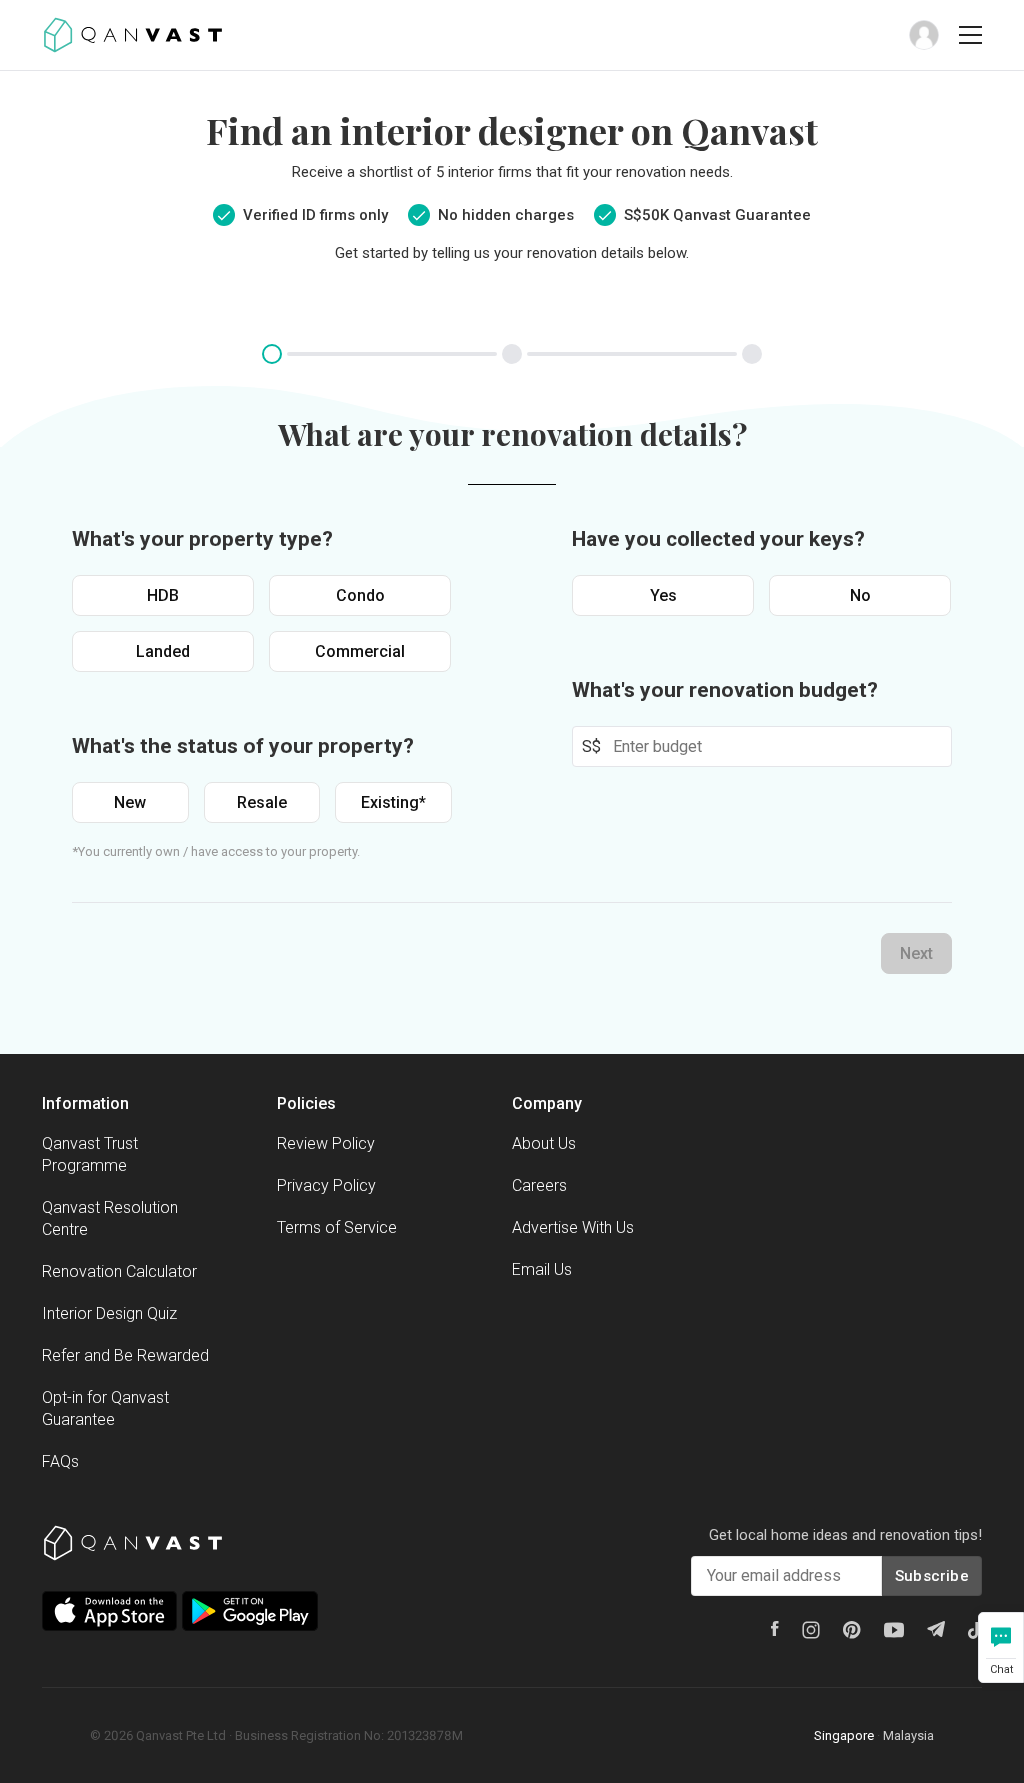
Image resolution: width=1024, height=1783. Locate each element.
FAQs (60, 1461)
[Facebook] (775, 1628)
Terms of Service (337, 1227)
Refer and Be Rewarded (125, 1355)
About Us (544, 1143)
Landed (163, 651)
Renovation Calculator (119, 1271)
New (130, 802)
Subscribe (932, 1576)
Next (916, 953)
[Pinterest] (852, 1630)
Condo (360, 595)
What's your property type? (202, 539)
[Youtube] (894, 1630)
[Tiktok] (975, 1630)
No (860, 595)
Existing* (393, 802)
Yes (663, 595)
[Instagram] (811, 1630)
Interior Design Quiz (109, 1313)
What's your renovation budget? (725, 690)
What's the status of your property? (243, 746)
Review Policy (326, 1143)
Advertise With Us (573, 1227)
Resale (262, 802)
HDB (163, 595)
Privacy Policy (326, 1185)
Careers (539, 1185)
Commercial (360, 651)
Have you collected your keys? (718, 539)
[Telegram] (936, 1629)
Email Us (542, 1269)
